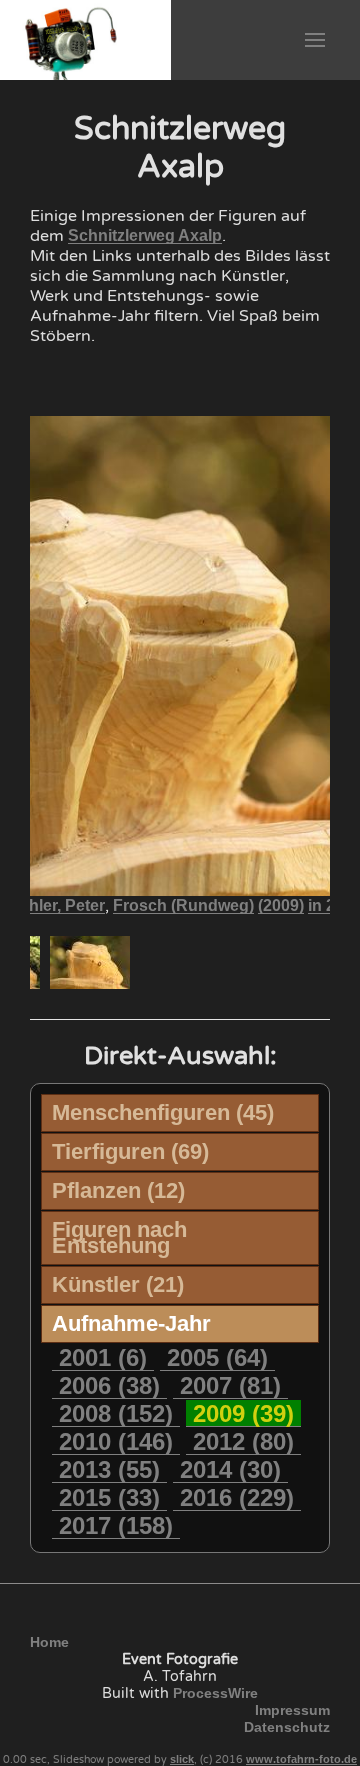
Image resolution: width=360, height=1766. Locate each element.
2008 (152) (116, 1413)
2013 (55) (109, 1469)
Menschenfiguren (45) (163, 1112)
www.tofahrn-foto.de (301, 1759)
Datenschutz (287, 1727)
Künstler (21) (118, 1284)
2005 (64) (217, 1357)
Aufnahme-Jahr (131, 1323)
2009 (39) (243, 1413)
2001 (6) (103, 1357)
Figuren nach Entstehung (119, 1237)
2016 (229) (237, 1497)
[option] (90, 962)
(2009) (281, 905)
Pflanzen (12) (118, 1190)
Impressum (292, 1710)
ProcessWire (215, 1693)
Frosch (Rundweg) (183, 905)
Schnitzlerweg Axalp (145, 235)
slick (182, 1759)
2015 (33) (109, 1497)
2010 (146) (116, 1441)
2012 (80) (243, 1441)
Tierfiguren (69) (130, 1151)
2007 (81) (230, 1385)
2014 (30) (230, 1469)
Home (49, 1642)
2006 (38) (109, 1385)
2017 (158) (116, 1525)
